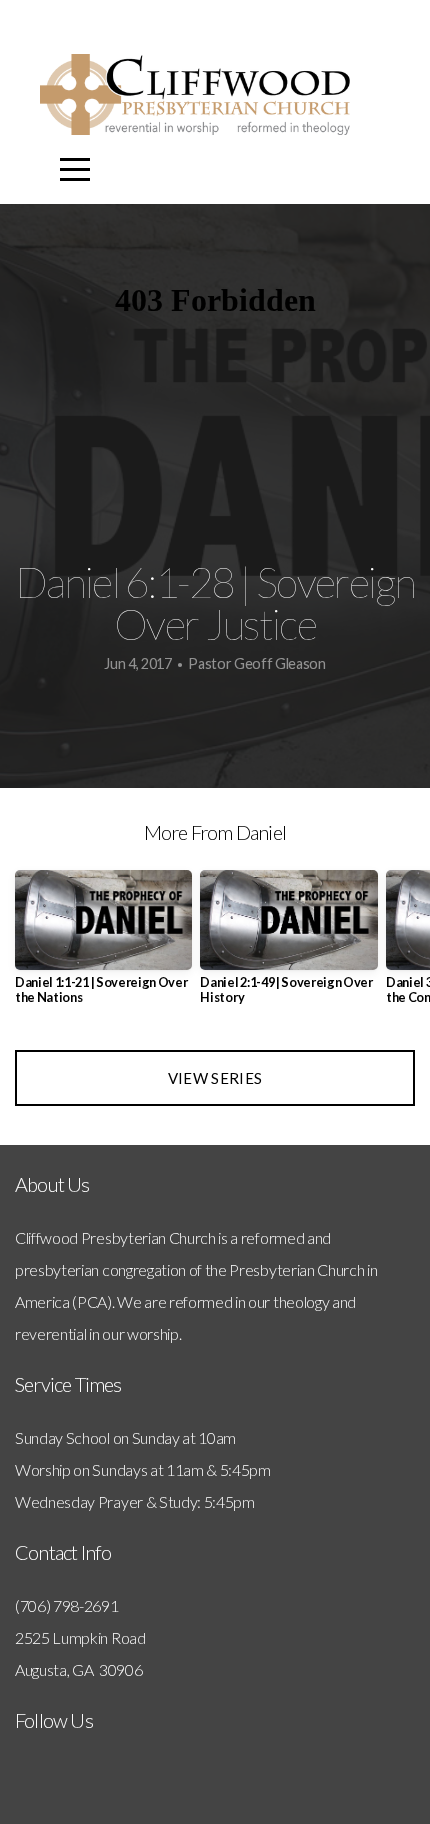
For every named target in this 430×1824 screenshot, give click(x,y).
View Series (215, 1078)
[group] (103, 945)
